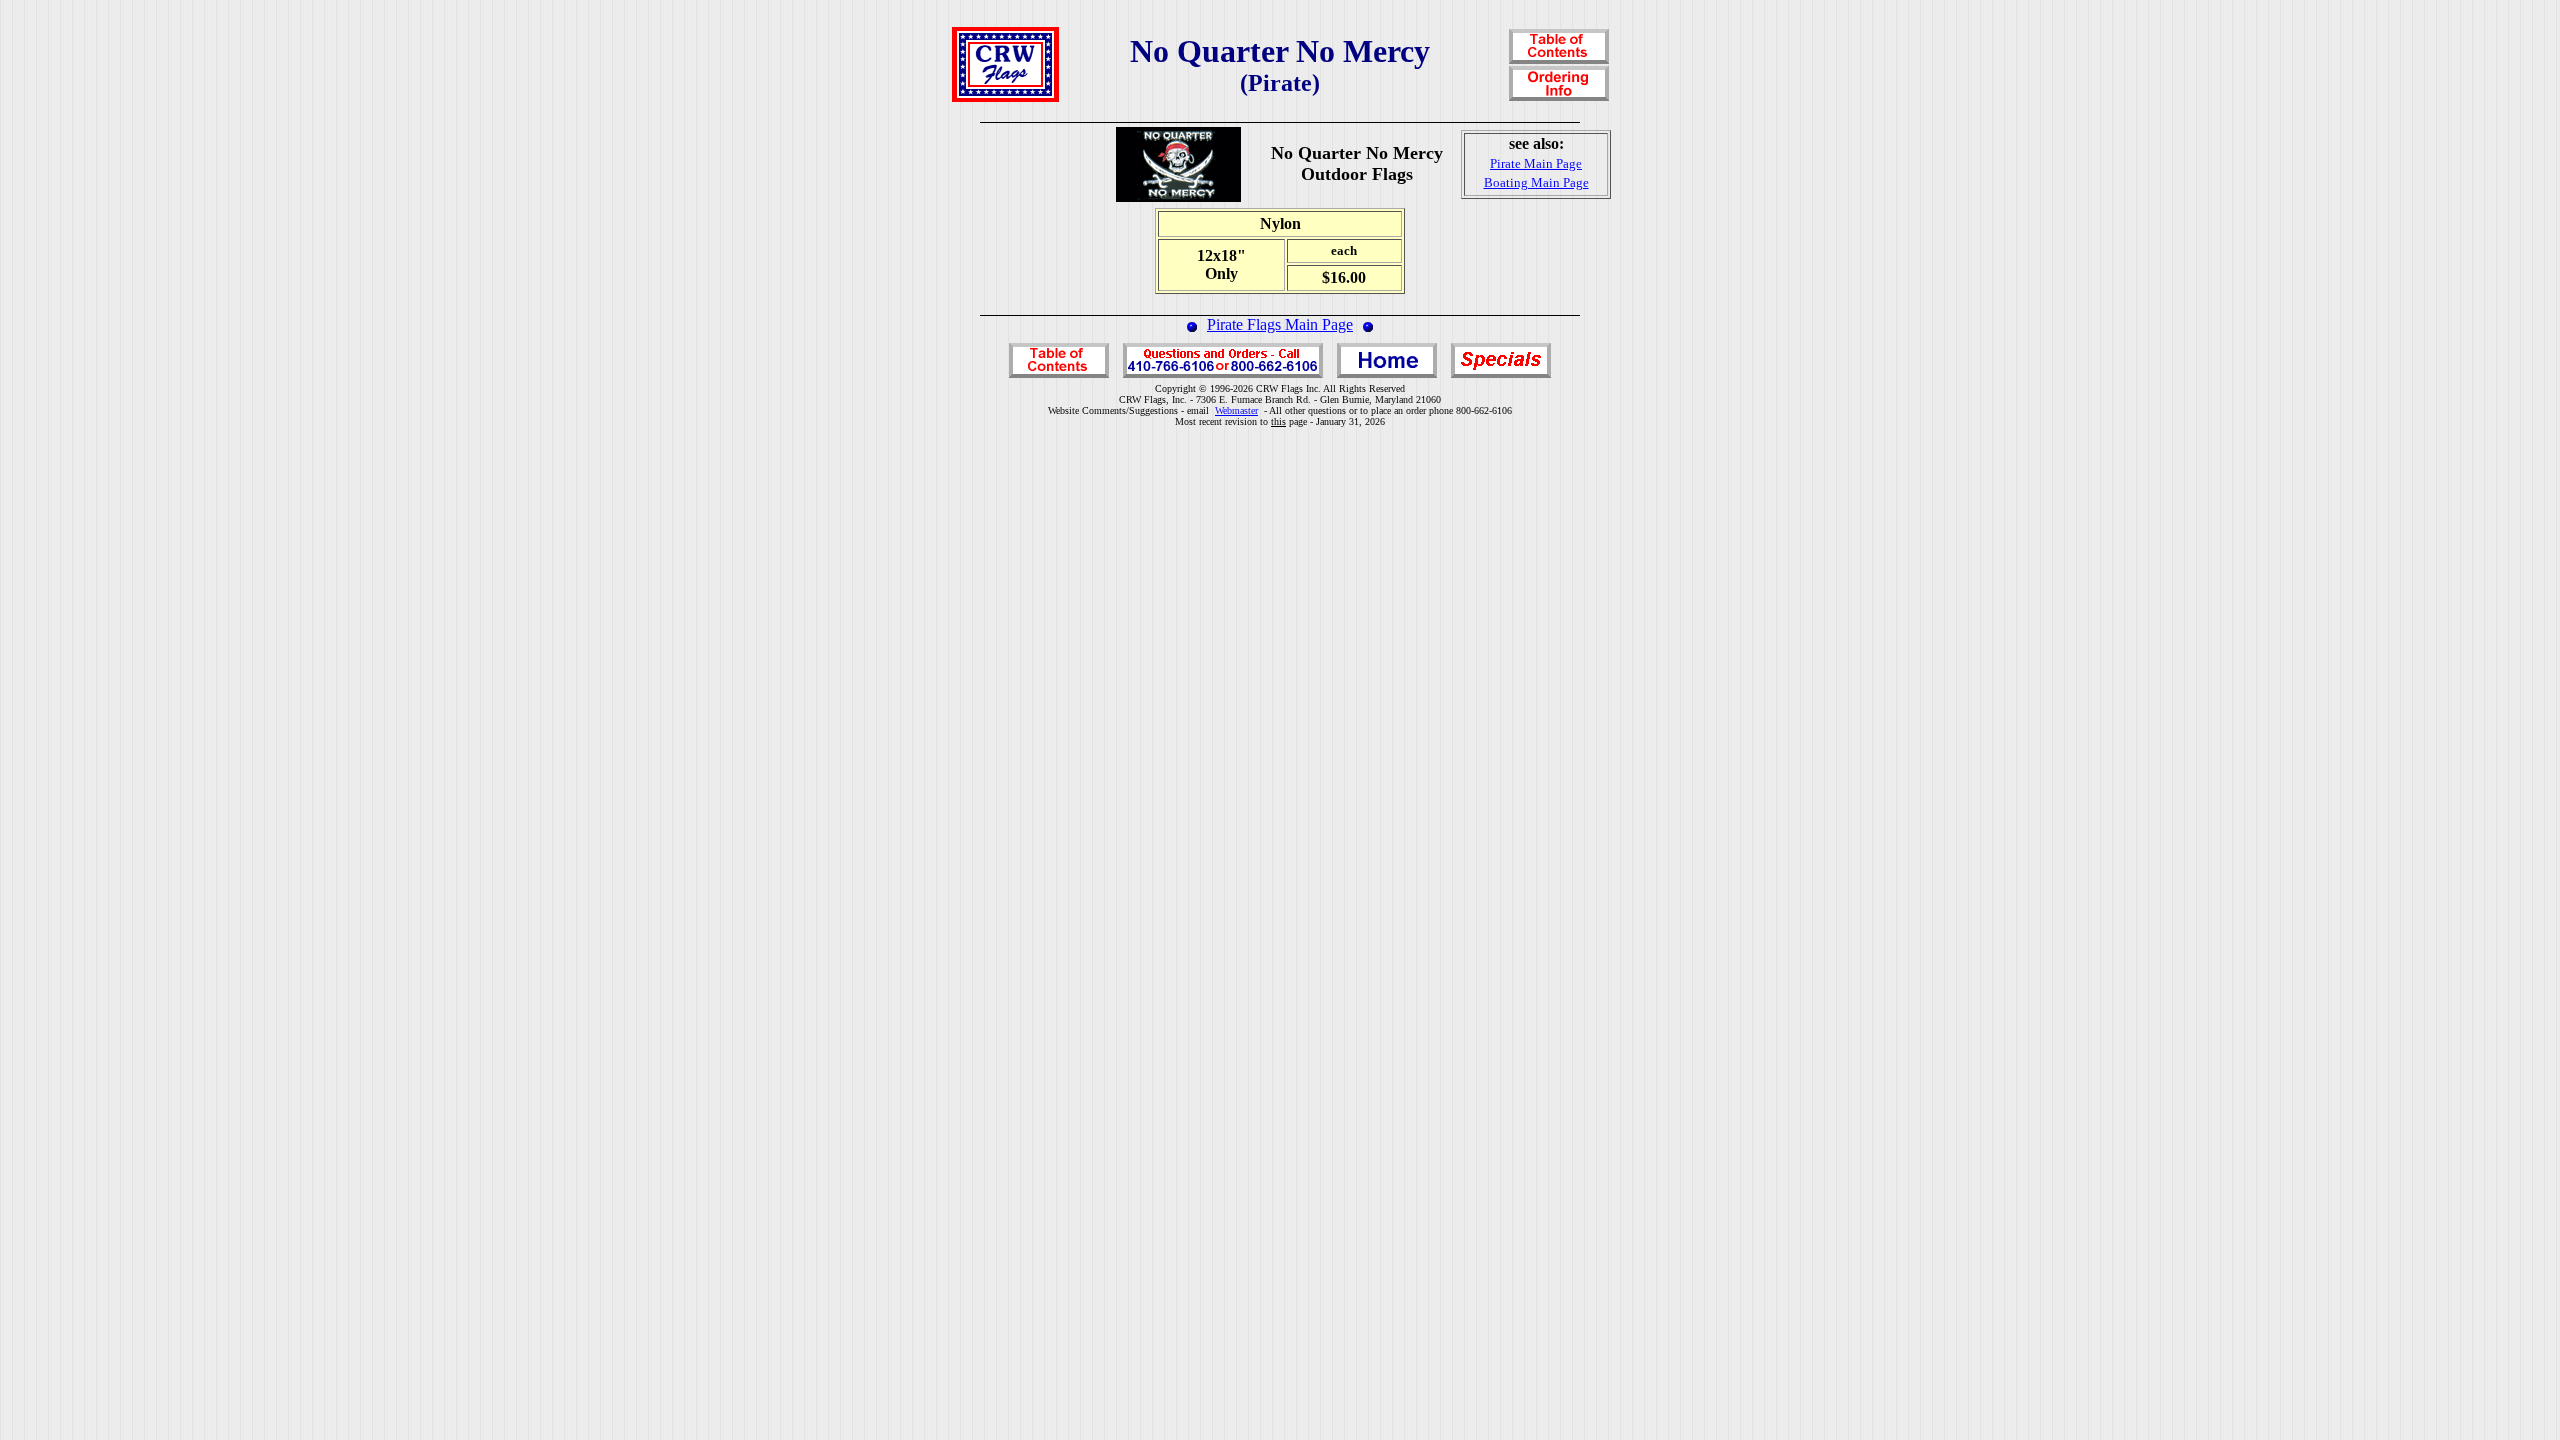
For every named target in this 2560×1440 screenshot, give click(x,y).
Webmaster (1236, 410)
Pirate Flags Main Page (1280, 324)
